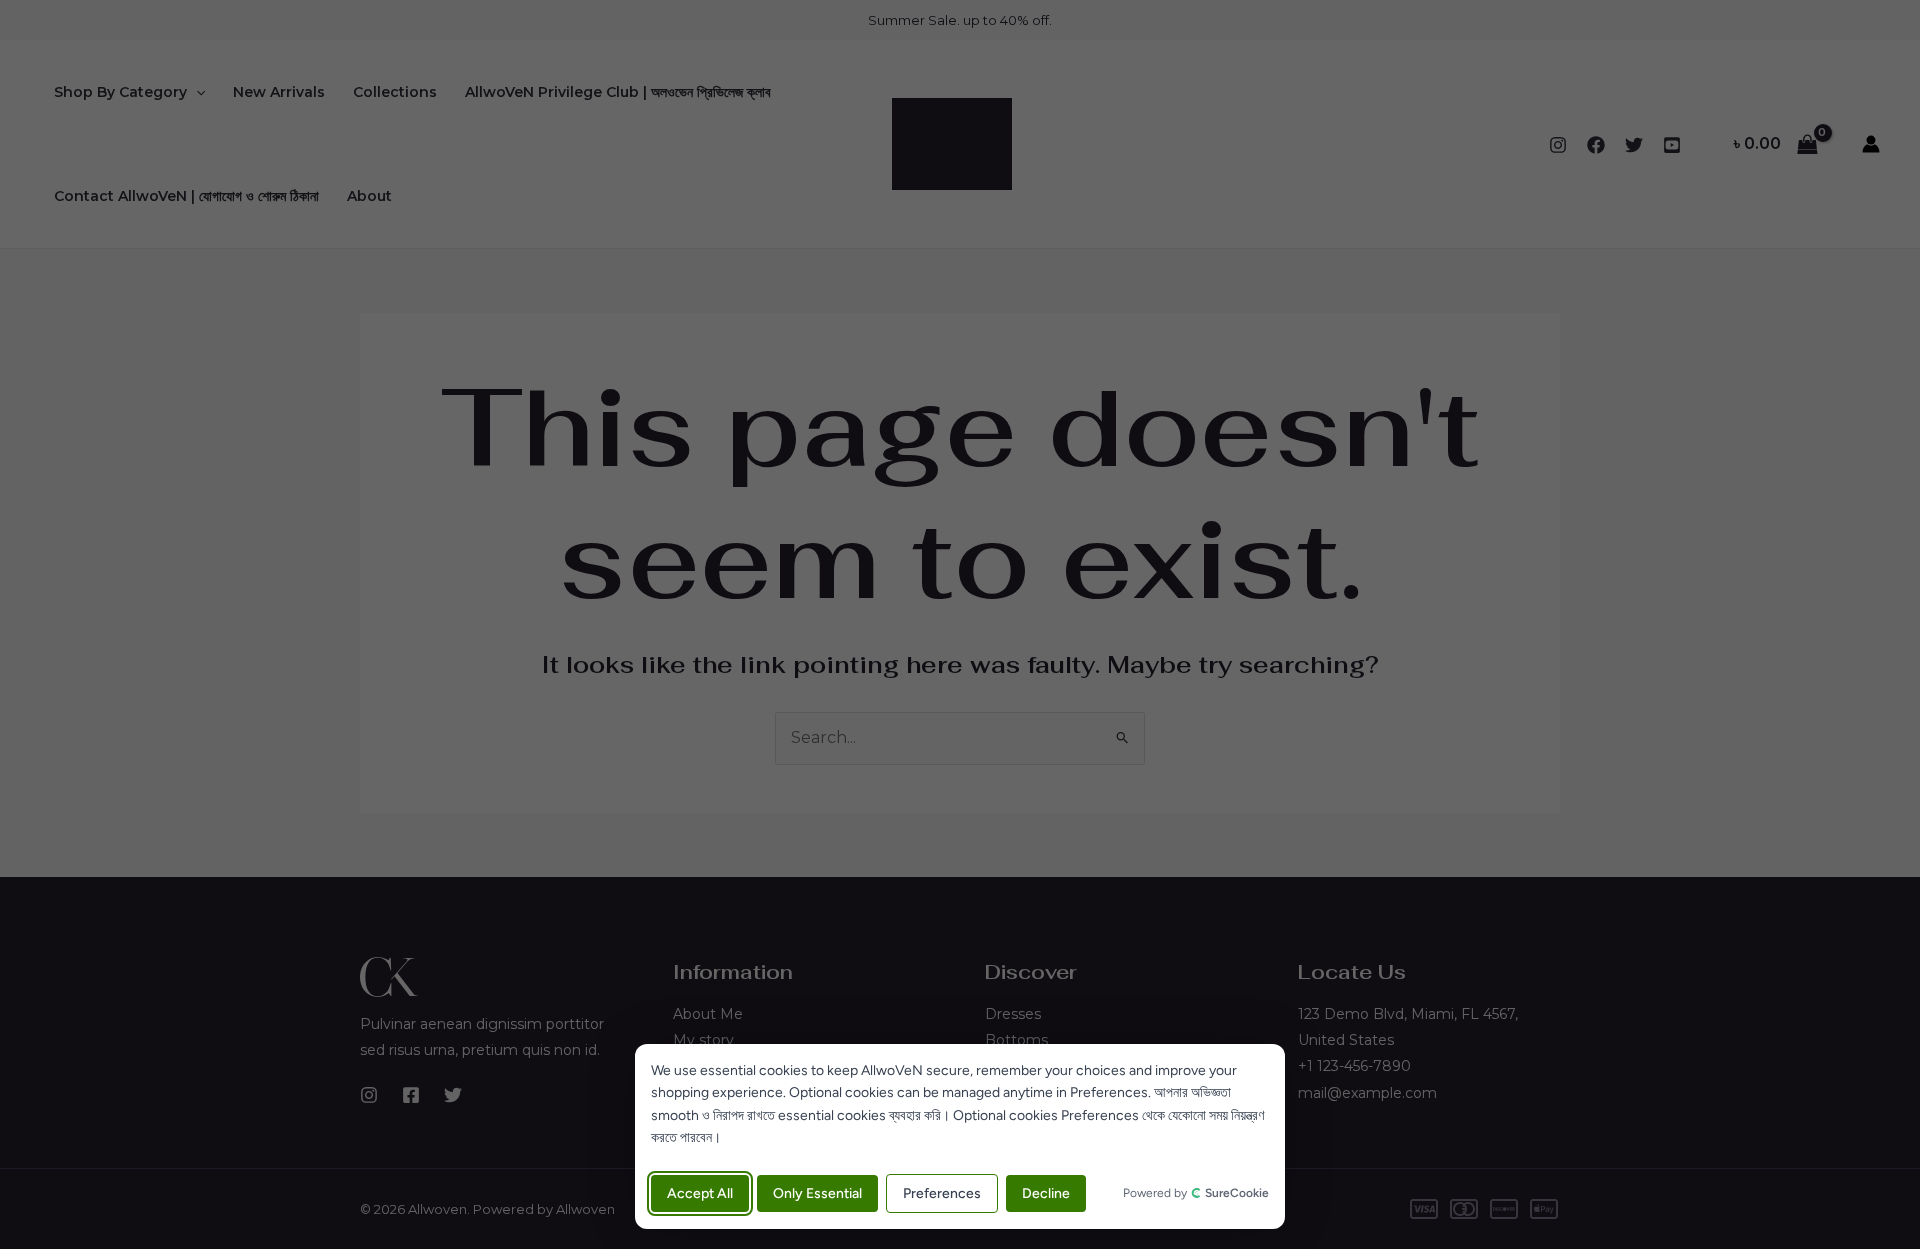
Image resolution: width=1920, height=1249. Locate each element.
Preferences (942, 1193)
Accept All (700, 1193)
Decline (1046, 1193)
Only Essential (817, 1193)
